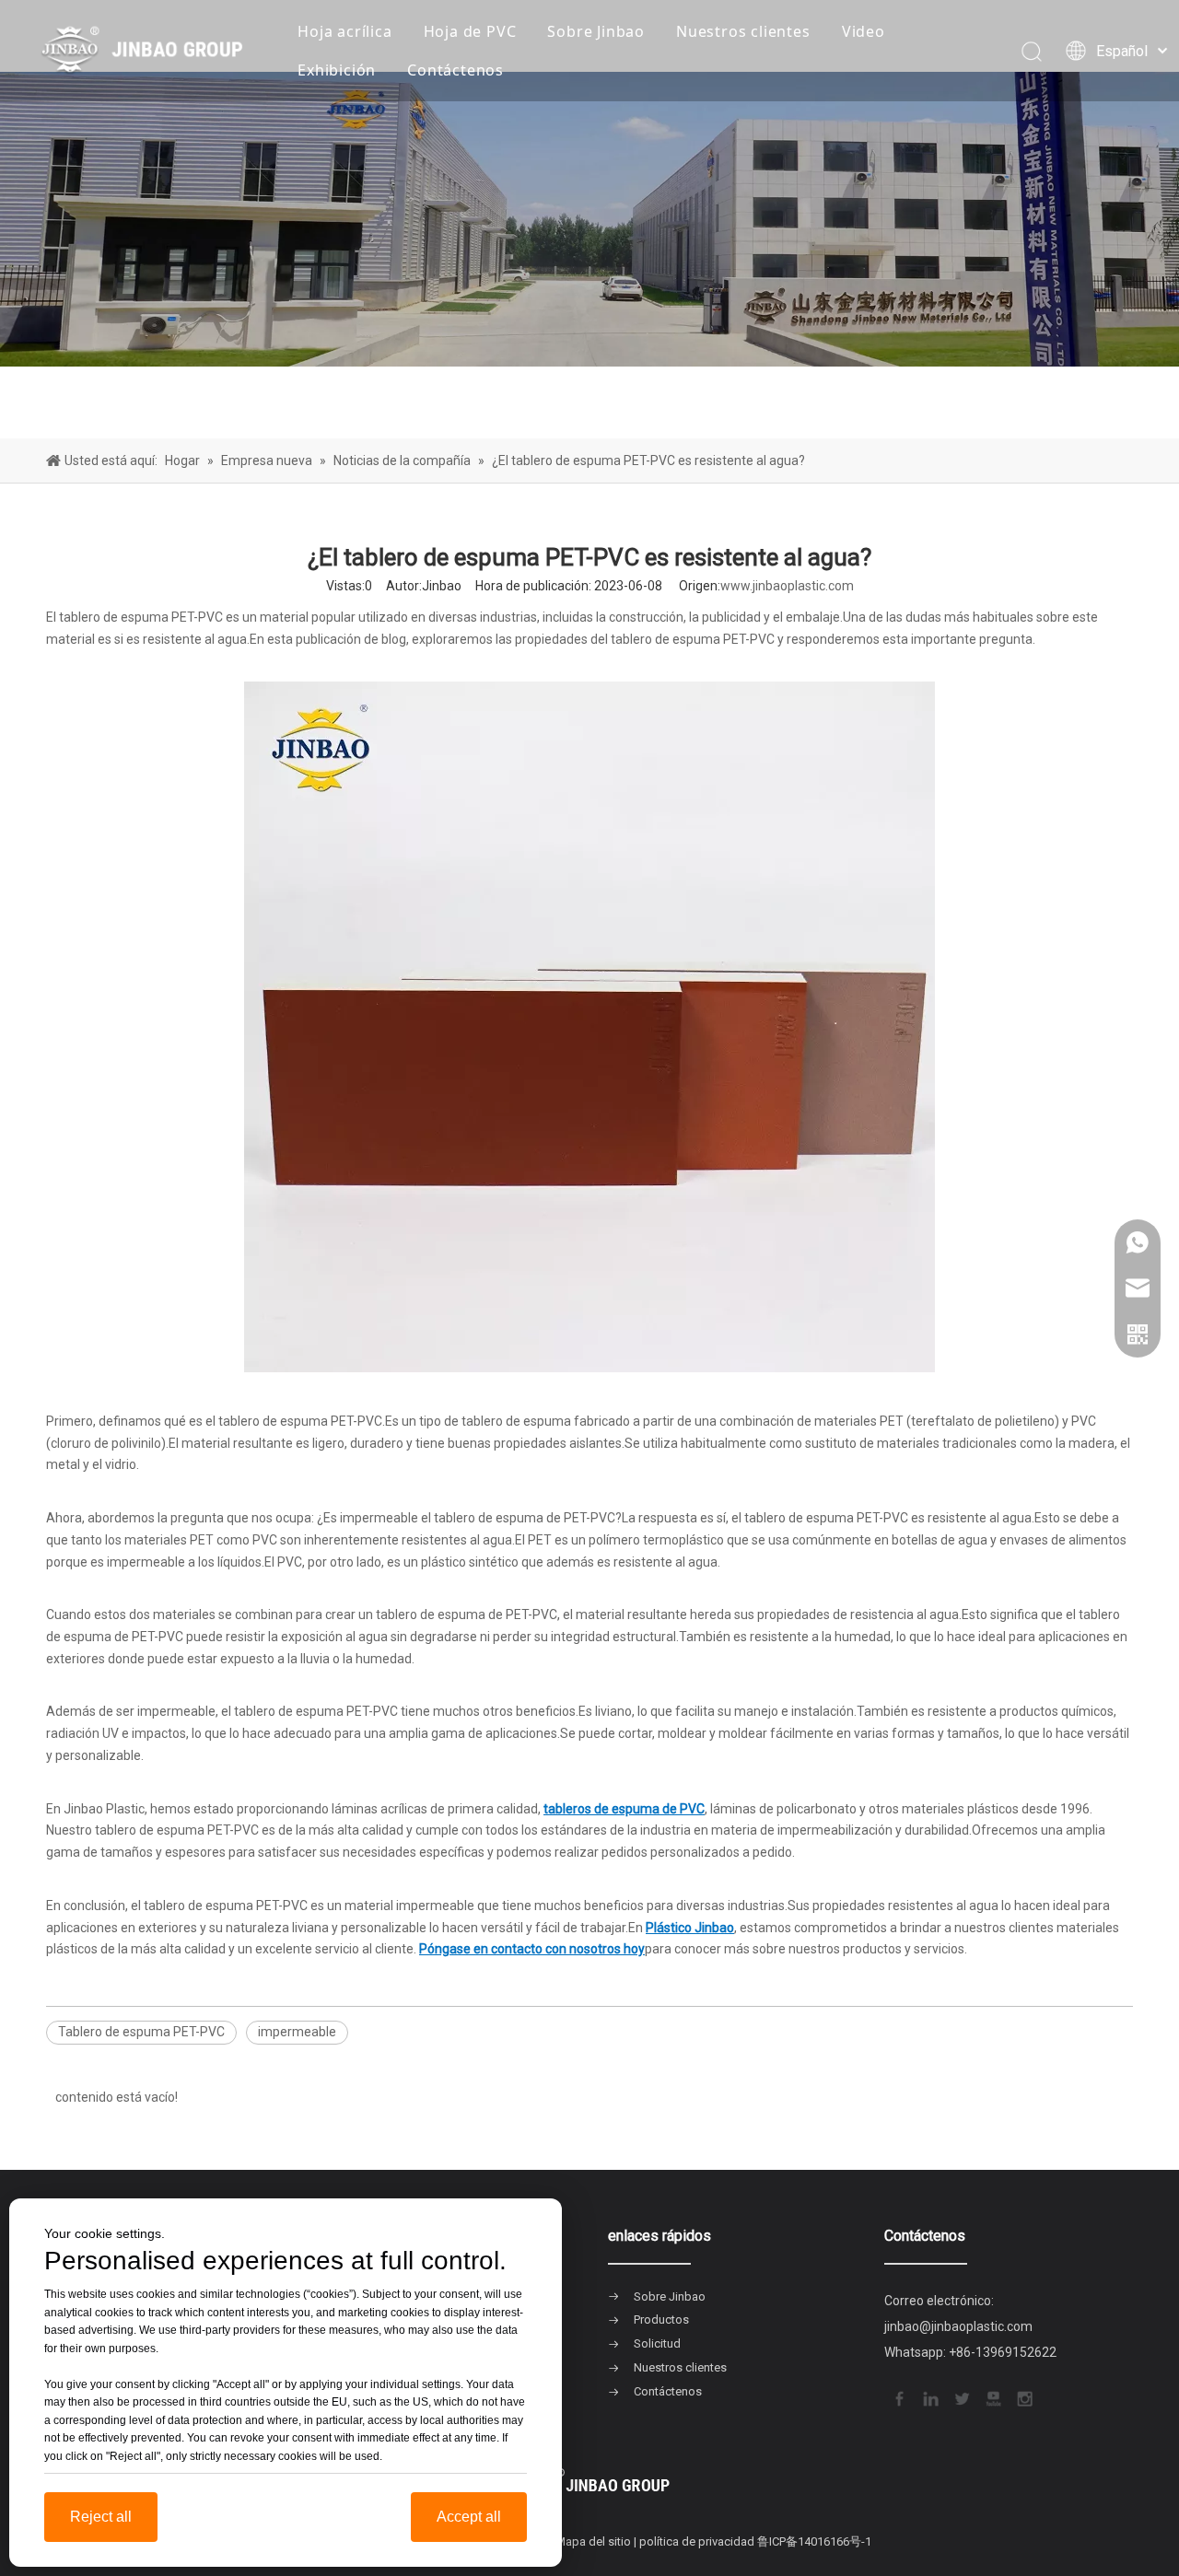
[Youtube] (992, 2396)
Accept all (469, 2517)
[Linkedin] (929, 2396)
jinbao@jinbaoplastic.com (958, 2326)
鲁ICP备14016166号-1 (814, 2541)
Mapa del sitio (593, 2541)
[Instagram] (1023, 2396)
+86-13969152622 (1003, 2352)
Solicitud (657, 2343)
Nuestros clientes (743, 31)
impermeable (297, 2032)
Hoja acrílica (344, 31)
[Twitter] (961, 2396)
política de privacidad (697, 2541)
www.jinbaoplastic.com (787, 586)
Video (864, 31)
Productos (661, 2320)
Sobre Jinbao (596, 31)
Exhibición (337, 70)
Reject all (101, 2517)
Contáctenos (455, 70)
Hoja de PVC (470, 31)
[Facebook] (898, 2396)
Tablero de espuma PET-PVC (141, 2032)
